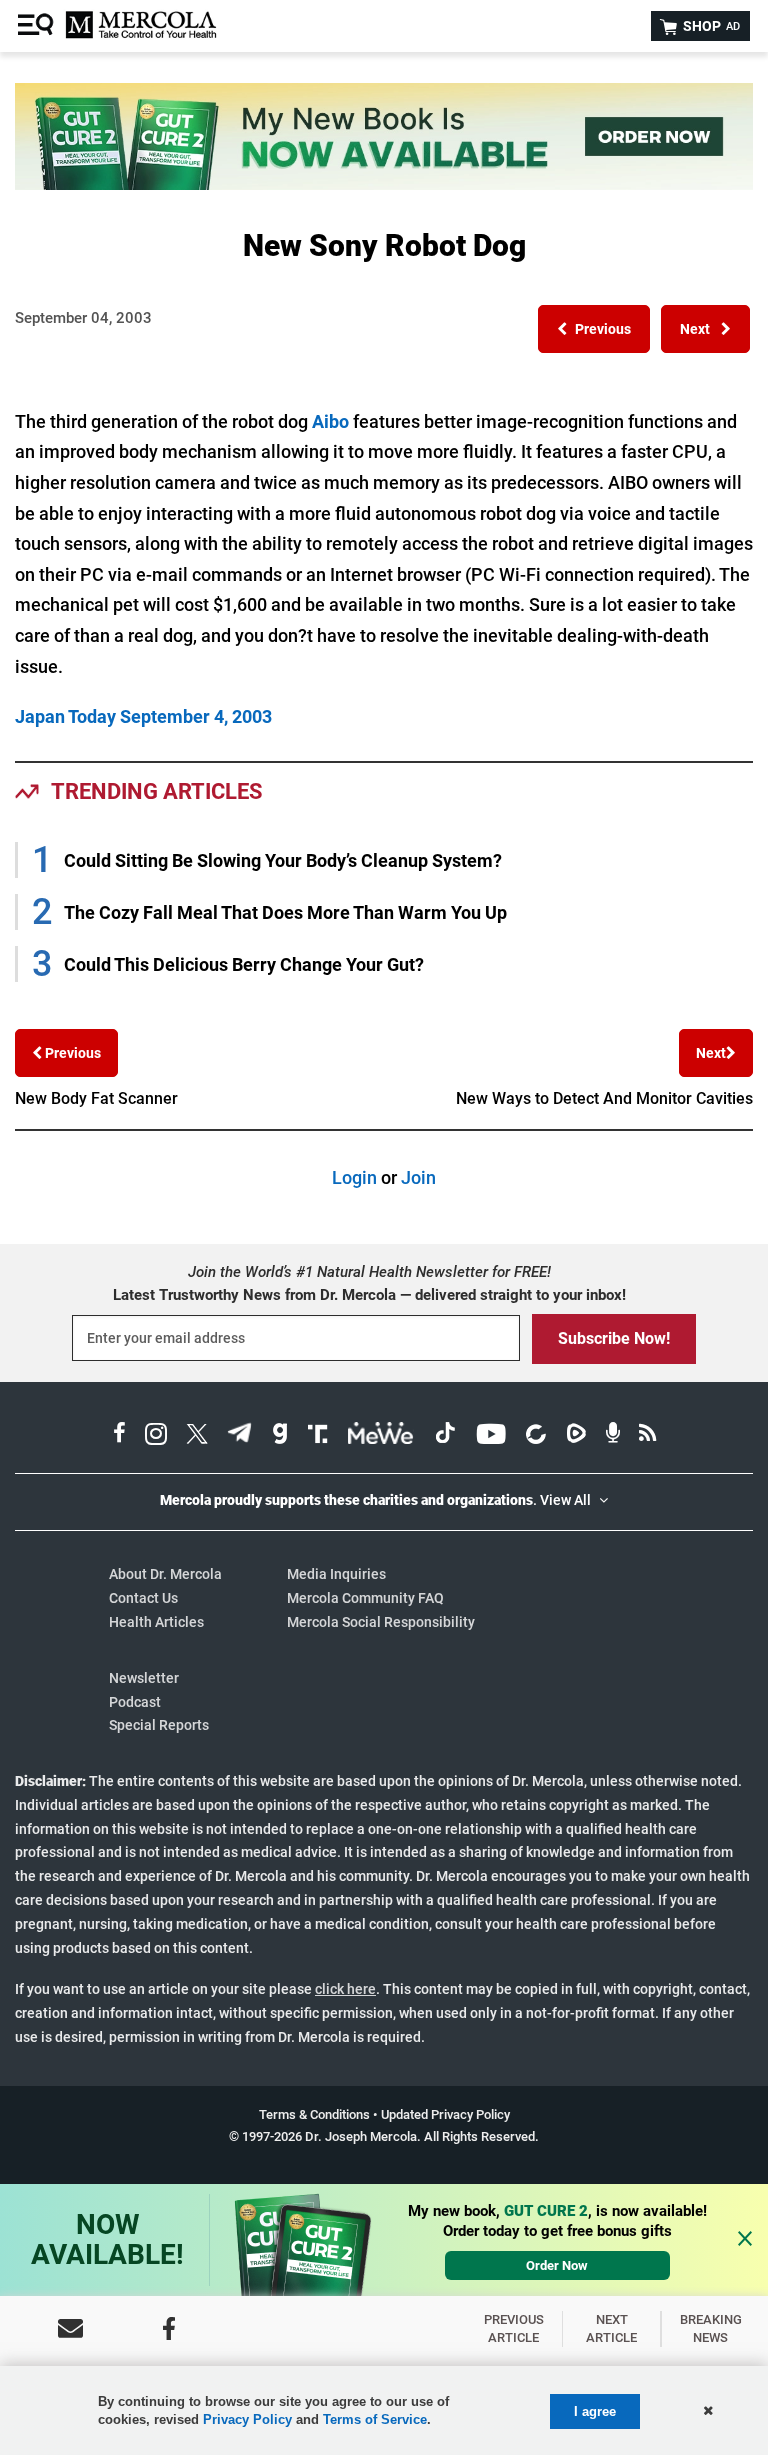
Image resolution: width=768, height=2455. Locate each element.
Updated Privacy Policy (445, 2114)
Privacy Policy (247, 2419)
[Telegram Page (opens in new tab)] (240, 1436)
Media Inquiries (336, 1574)
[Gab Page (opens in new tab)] (280, 1436)
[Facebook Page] (169, 2328)
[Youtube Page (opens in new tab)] (491, 1436)
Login (354, 1177)
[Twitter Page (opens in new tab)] (197, 1436)
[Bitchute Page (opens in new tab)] (535, 1436)
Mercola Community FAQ (365, 1598)
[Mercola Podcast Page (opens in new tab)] (613, 1436)
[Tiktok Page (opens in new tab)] (445, 1436)
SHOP (710, 26)
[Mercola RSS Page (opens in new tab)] (647, 1436)
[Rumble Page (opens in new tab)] (576, 1436)
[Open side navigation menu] (38, 26)
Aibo (330, 421)
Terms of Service (375, 2419)
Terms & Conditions (314, 2114)
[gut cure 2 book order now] (384, 183)
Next (711, 1053)
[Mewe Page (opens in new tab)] (381, 1436)
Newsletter (144, 1678)
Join (418, 1177)
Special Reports (159, 1725)
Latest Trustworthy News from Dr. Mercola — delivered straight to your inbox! (369, 1295)
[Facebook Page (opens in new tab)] (119, 1436)
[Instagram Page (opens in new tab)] (156, 1436)
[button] (594, 329)
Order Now (557, 2265)
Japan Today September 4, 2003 (143, 716)
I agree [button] (595, 2411)
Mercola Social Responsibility (381, 1622)
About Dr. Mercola (165, 1574)
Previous (71, 1053)
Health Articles (156, 1622)
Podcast (135, 1702)
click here (345, 1989)
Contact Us (143, 1598)
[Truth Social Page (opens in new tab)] (318, 1436)
